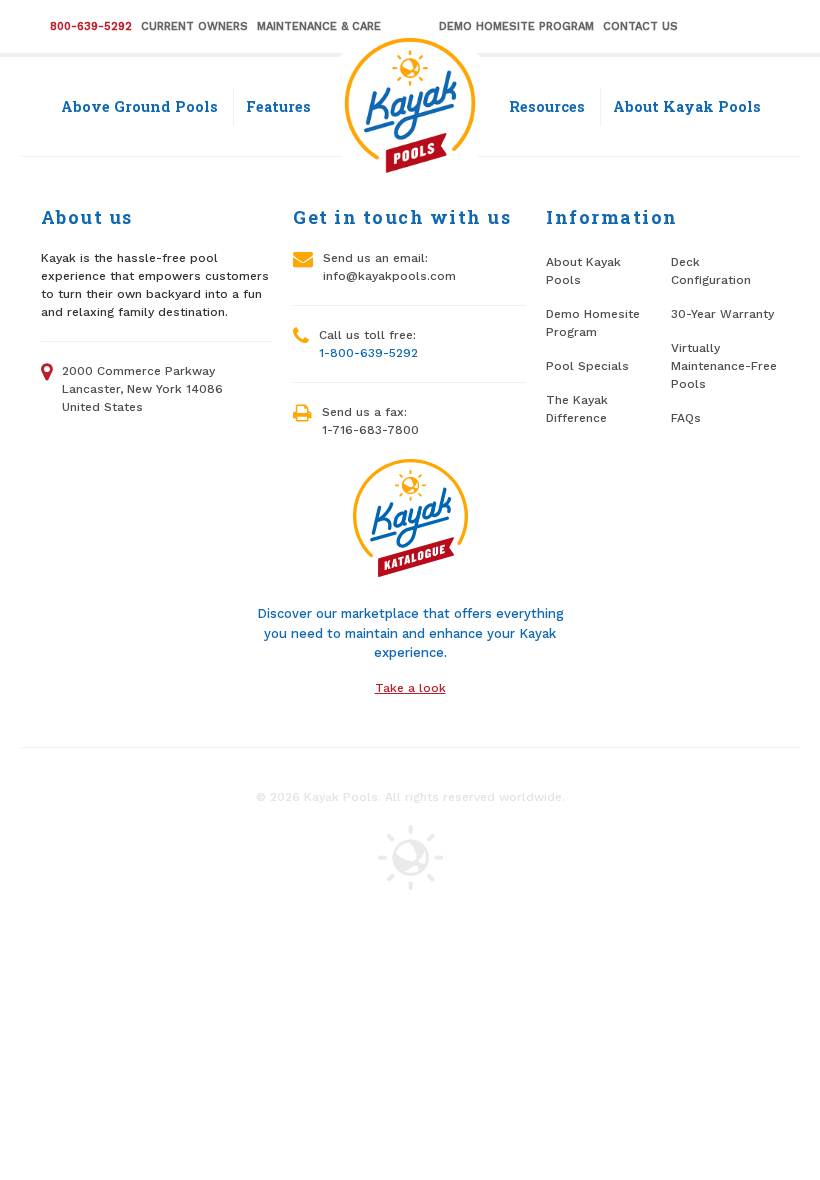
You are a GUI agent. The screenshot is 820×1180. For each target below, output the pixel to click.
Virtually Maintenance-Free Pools (724, 366)
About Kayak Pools (687, 106)
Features (278, 106)
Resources (547, 106)
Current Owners (194, 26)
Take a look (410, 688)
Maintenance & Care (319, 26)
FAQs (686, 418)
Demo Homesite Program (516, 26)
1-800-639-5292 (368, 353)
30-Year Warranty (722, 314)
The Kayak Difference (577, 409)
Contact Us (640, 26)
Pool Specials (587, 366)
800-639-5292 (91, 26)
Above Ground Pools (139, 106)
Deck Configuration (711, 271)
